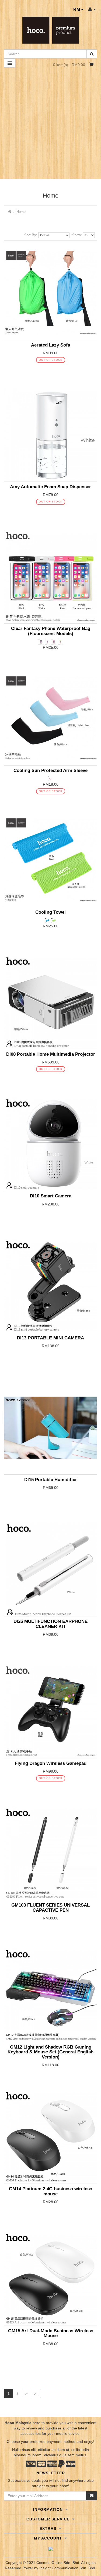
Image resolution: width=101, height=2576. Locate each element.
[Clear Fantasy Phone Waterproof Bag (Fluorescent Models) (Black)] (41, 642)
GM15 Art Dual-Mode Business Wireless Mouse (51, 2333)
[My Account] (92, 9)
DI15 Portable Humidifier (51, 1480)
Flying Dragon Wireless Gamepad (51, 1763)
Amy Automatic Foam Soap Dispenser (50, 487)
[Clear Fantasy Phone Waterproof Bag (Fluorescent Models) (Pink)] (54, 642)
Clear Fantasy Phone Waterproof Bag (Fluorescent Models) (51, 631)
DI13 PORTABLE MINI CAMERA (50, 1338)
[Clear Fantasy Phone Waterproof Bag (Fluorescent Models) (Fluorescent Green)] (60, 642)
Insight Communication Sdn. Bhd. (68, 2568)
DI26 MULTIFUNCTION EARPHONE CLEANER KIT (50, 1624)
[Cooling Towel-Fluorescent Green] (54, 920)
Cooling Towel (50, 912)
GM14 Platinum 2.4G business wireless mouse (50, 2191)
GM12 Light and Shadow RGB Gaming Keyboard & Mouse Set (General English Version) (50, 2052)
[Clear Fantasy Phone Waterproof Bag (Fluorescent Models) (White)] (48, 642)
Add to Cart (46, 370)
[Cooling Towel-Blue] (48, 920)
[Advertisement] (50, 126)
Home (21, 212)
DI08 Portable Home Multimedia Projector (51, 1054)
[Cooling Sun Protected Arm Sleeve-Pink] (51, 778)
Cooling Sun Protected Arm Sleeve (50, 770)
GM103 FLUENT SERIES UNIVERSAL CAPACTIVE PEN (50, 1908)
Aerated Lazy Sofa (50, 345)
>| (36, 2393)
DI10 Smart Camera (51, 1196)
